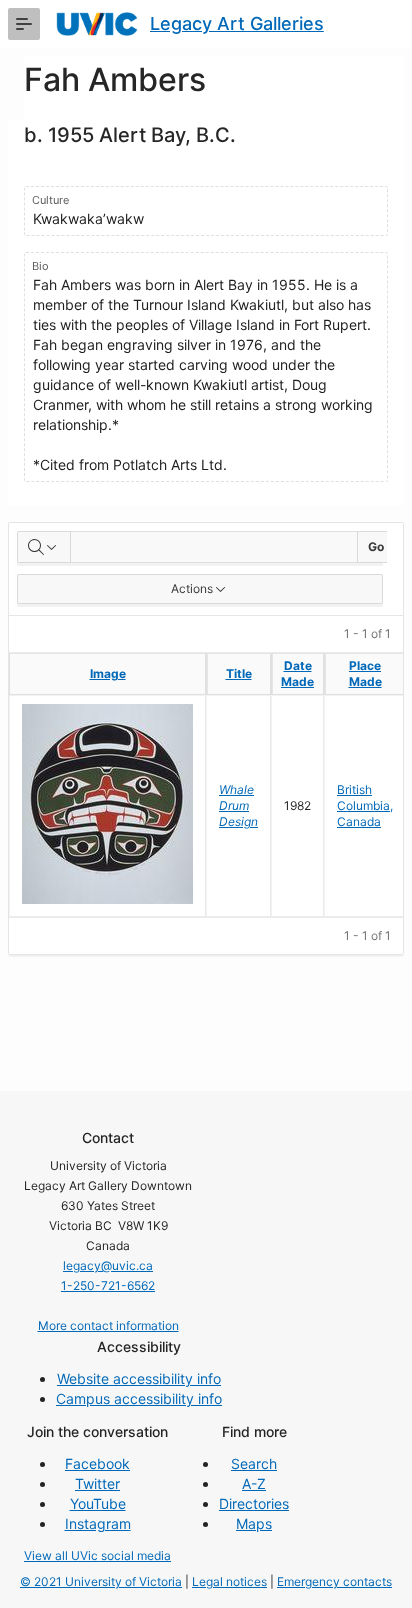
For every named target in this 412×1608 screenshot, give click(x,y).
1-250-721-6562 (108, 1285)
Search (254, 1463)
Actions (192, 588)
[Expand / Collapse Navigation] (24, 24)
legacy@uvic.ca (108, 1265)
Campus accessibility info (139, 1398)
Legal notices (229, 1581)
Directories (254, 1503)
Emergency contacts (334, 1581)
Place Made (365, 673)
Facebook (97, 1463)
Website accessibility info (139, 1378)
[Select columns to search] (44, 547)
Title (239, 673)
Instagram (98, 1523)
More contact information (108, 1325)
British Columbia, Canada (365, 805)
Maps (254, 1523)
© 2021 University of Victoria (101, 1581)
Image (108, 673)
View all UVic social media (97, 1555)
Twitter (97, 1483)
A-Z (254, 1483)
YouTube (98, 1503)
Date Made (297, 673)
